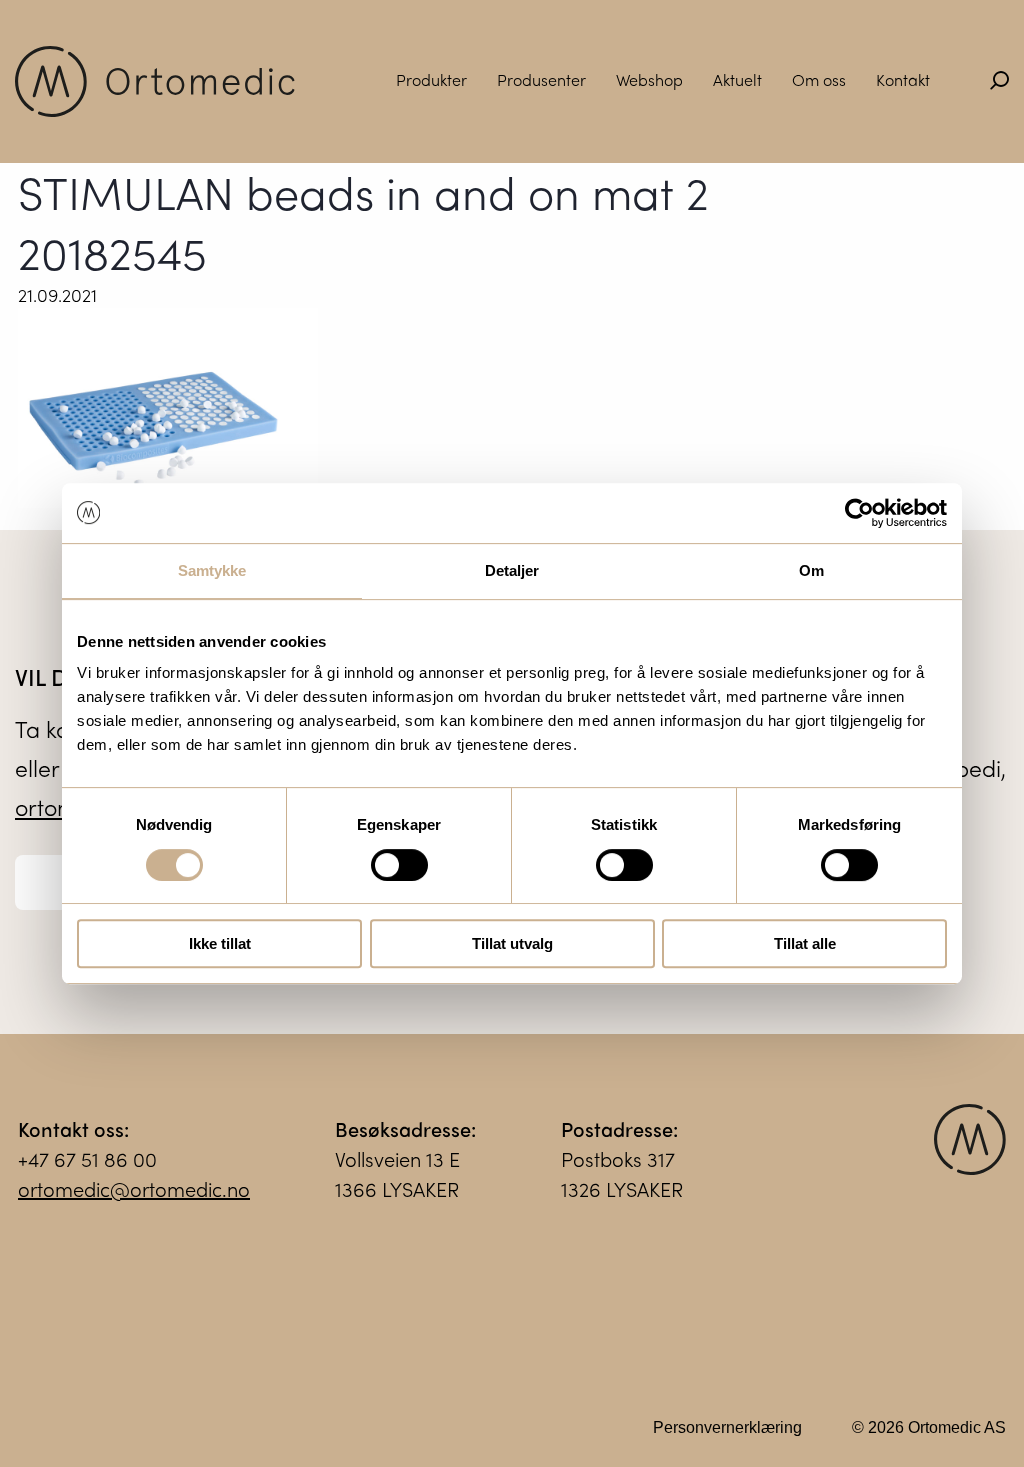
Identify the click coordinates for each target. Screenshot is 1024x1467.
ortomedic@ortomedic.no (134, 1188)
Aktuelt (737, 79)
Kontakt (903, 79)
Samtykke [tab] (212, 570)
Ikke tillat (220, 943)
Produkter (431, 79)
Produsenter (541, 79)
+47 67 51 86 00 (87, 1158)
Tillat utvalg (512, 943)
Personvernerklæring (727, 1427)
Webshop (649, 79)
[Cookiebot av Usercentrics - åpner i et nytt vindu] (859, 513)
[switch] (399, 865)
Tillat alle (805, 943)
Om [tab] (811, 570)
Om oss (819, 79)
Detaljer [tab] (512, 570)
